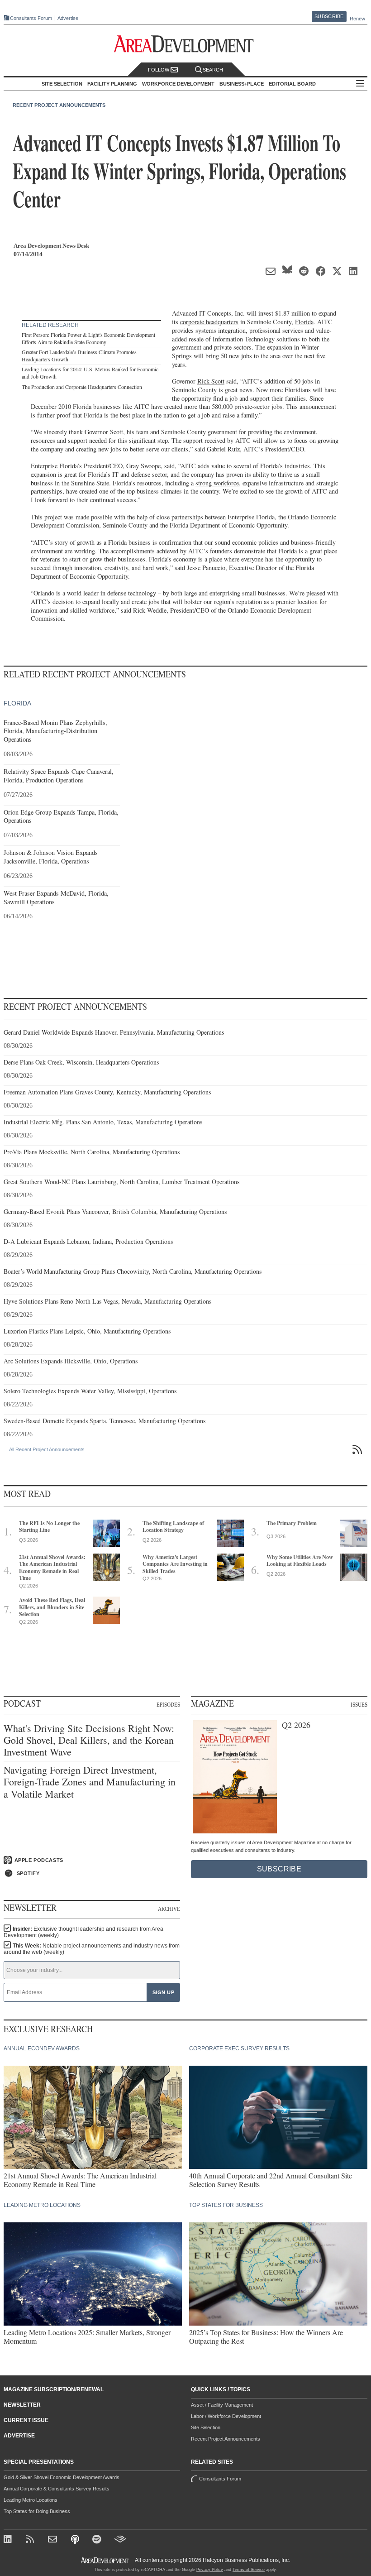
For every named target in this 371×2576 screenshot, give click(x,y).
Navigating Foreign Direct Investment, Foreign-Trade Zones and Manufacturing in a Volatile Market (90, 1782)
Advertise (68, 18)
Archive (169, 1909)
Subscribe (329, 16)
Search (213, 70)
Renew (357, 19)
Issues (359, 1704)
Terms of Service (249, 2570)
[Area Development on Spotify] (98, 2540)
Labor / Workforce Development (226, 2416)
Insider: (83, 1932)
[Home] (54, 2540)
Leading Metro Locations (31, 2500)
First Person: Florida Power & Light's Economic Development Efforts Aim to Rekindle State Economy (88, 338)
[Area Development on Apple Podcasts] (76, 2540)
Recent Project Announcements (59, 105)
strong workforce (217, 483)
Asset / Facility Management (222, 2405)
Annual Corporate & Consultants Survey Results (57, 2489)
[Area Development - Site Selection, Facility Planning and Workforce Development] (186, 44)
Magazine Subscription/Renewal (54, 2389)
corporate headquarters (209, 322)
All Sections (360, 84)
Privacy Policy (210, 2570)
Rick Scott (211, 381)
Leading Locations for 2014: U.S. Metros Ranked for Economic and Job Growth (90, 373)
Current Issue (26, 2420)
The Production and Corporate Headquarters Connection (82, 387)
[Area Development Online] (105, 2560)
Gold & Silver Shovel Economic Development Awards (62, 2477)
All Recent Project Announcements (47, 1449)
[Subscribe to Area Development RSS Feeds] (31, 2540)
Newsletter (22, 2405)
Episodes (168, 1704)
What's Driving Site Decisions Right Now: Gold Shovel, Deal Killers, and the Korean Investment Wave (89, 1740)
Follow (159, 70)
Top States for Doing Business (37, 2511)
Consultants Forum (31, 18)
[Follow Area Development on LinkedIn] (9, 2540)
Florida (304, 322)
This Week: (92, 1949)
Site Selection (206, 2427)
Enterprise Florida (251, 517)
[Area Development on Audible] (120, 2540)
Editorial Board (292, 84)
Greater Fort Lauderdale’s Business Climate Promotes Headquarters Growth (79, 355)
